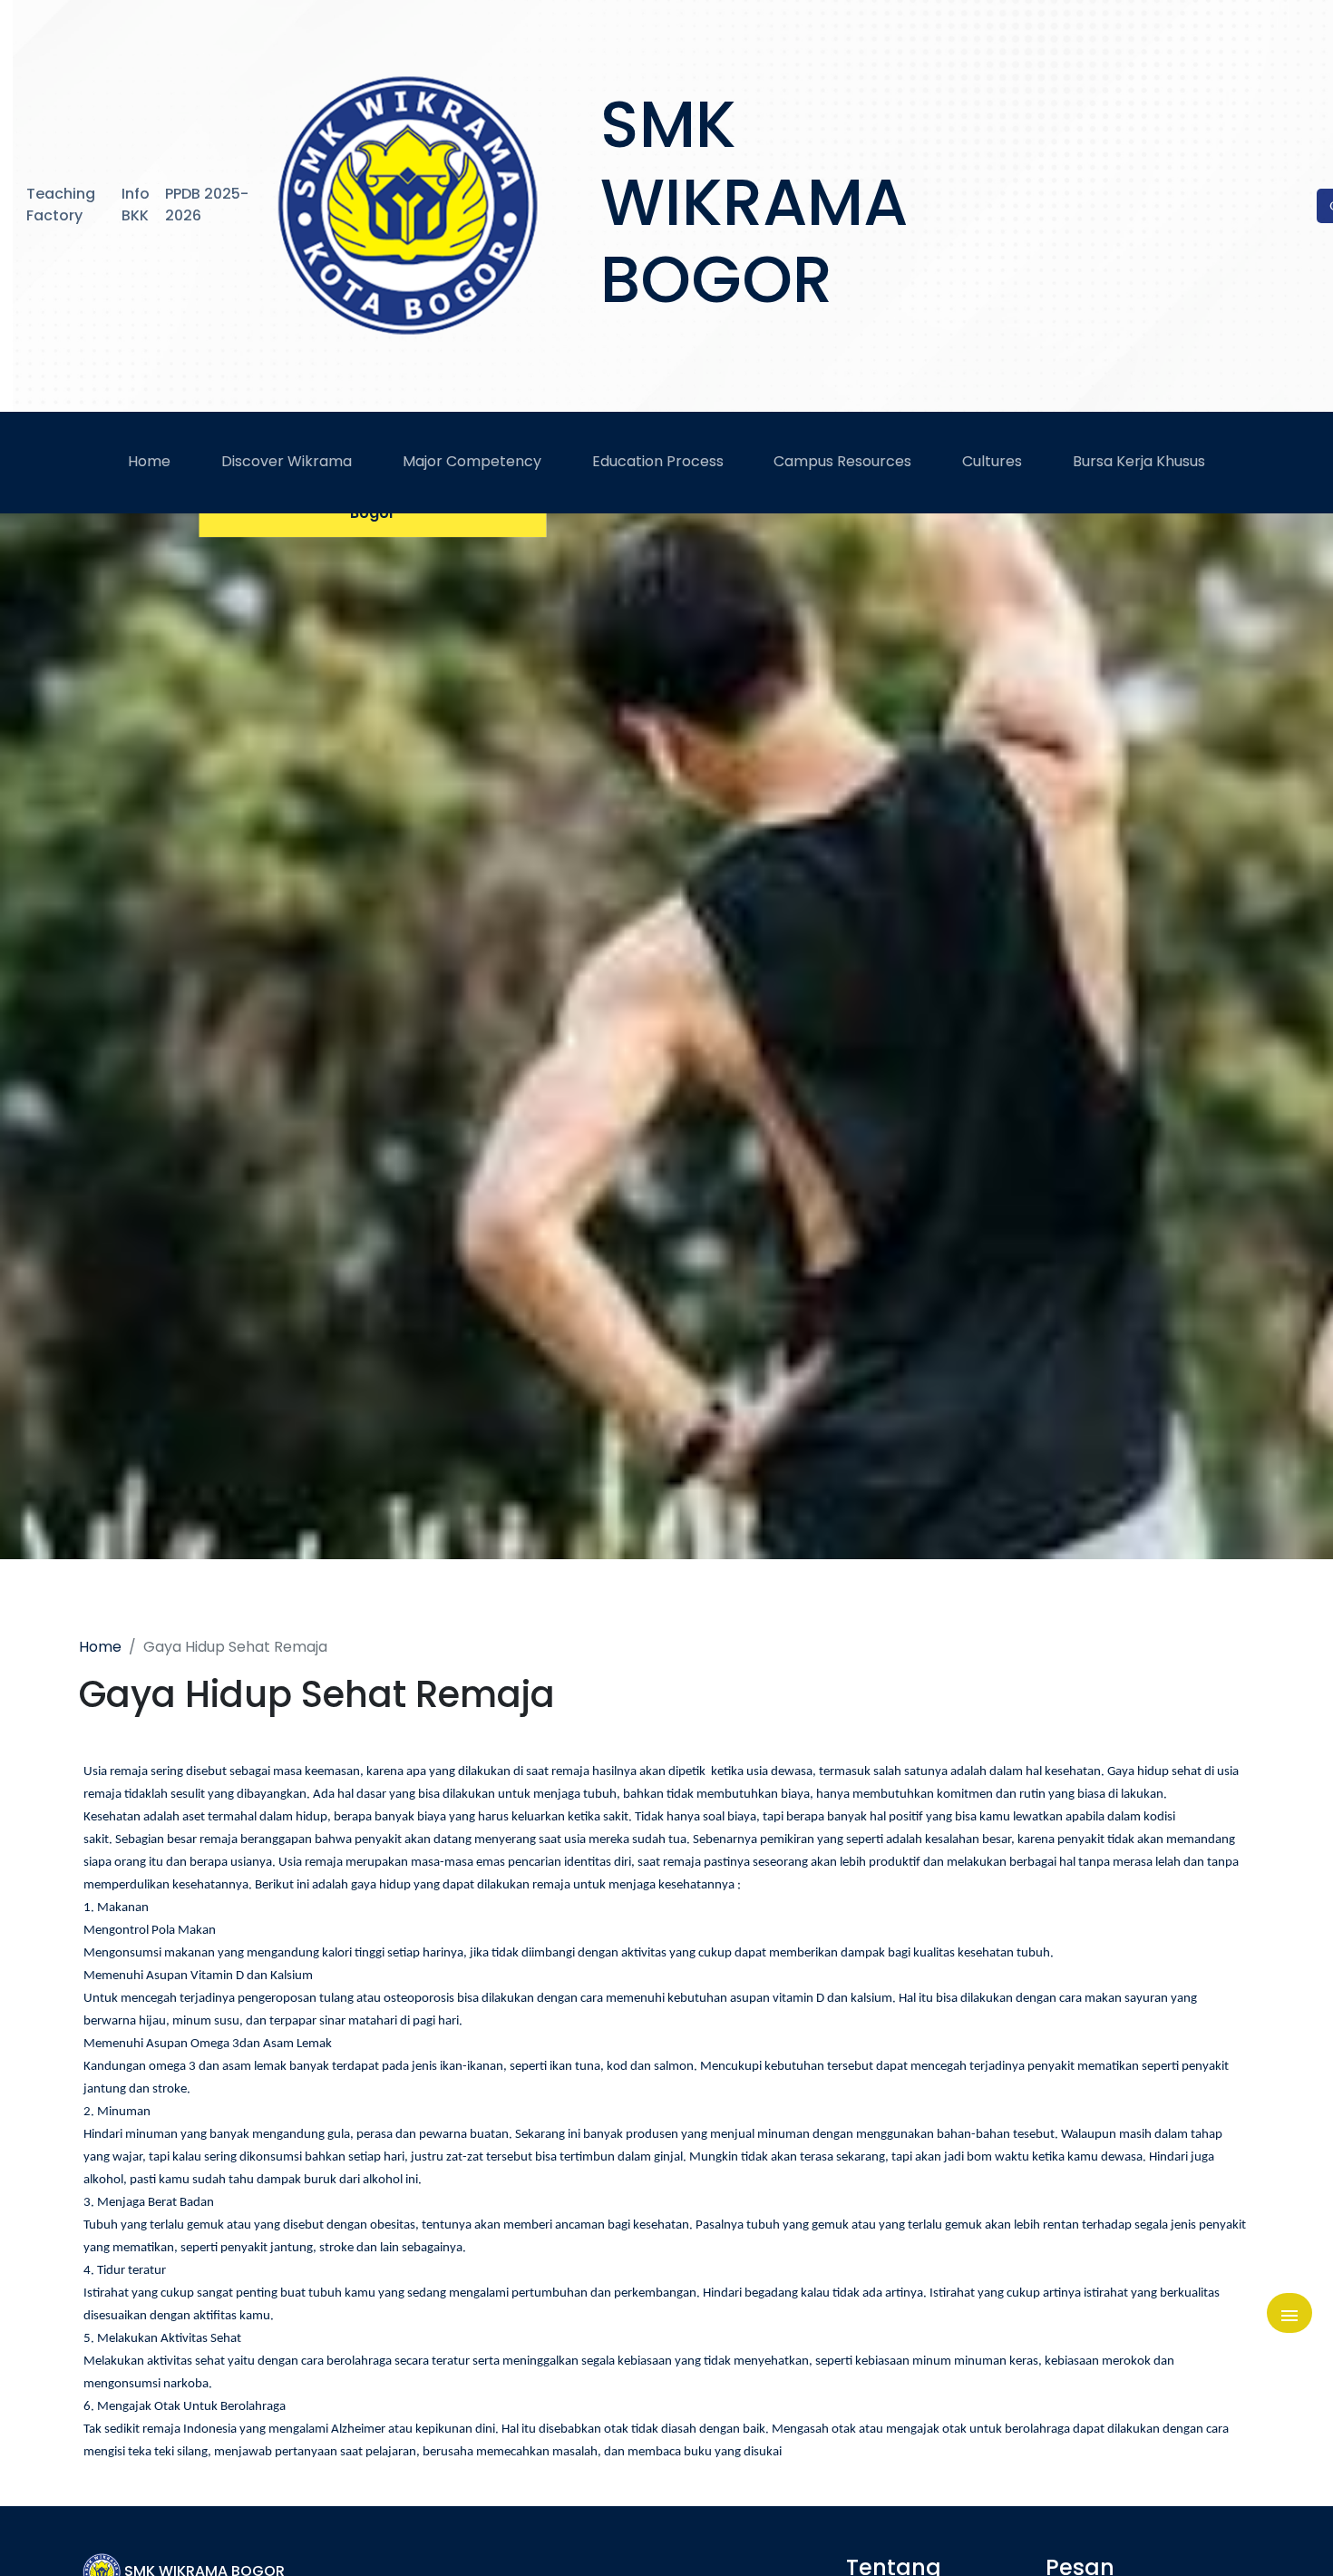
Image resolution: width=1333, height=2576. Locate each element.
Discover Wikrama (287, 461)
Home (149, 461)
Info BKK (136, 205)
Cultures (992, 461)
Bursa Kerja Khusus (1139, 461)
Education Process (658, 461)
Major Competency (472, 461)
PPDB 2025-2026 (207, 205)
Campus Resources (842, 461)
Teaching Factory (61, 205)
